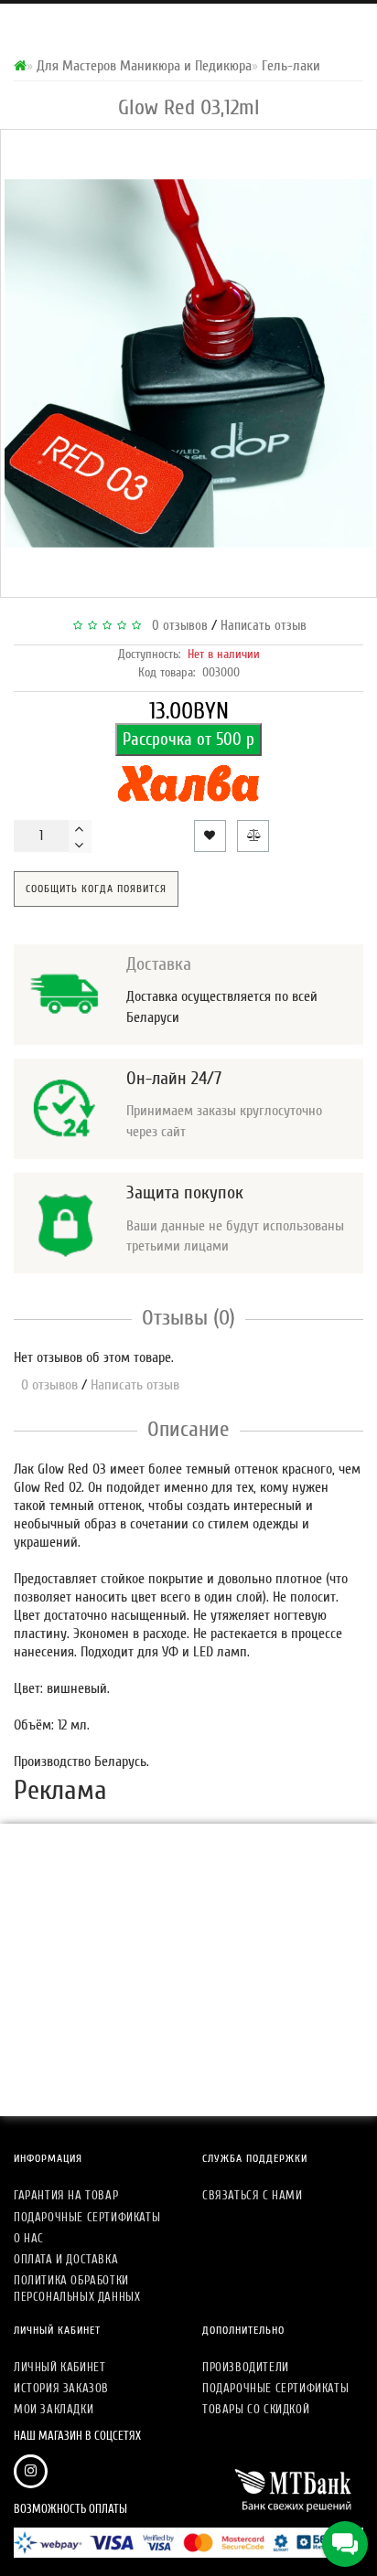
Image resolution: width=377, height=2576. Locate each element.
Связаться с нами (253, 2195)
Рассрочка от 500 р (188, 740)
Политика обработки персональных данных (77, 2289)
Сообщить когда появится (96, 889)
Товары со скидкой (256, 2409)
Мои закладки (54, 2409)
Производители (246, 2367)
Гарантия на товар (66, 2195)
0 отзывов (176, 626)
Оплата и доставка (66, 2259)
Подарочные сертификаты (87, 2217)
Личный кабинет (59, 2367)
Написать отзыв (264, 626)
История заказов (61, 2388)
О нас (29, 2238)
